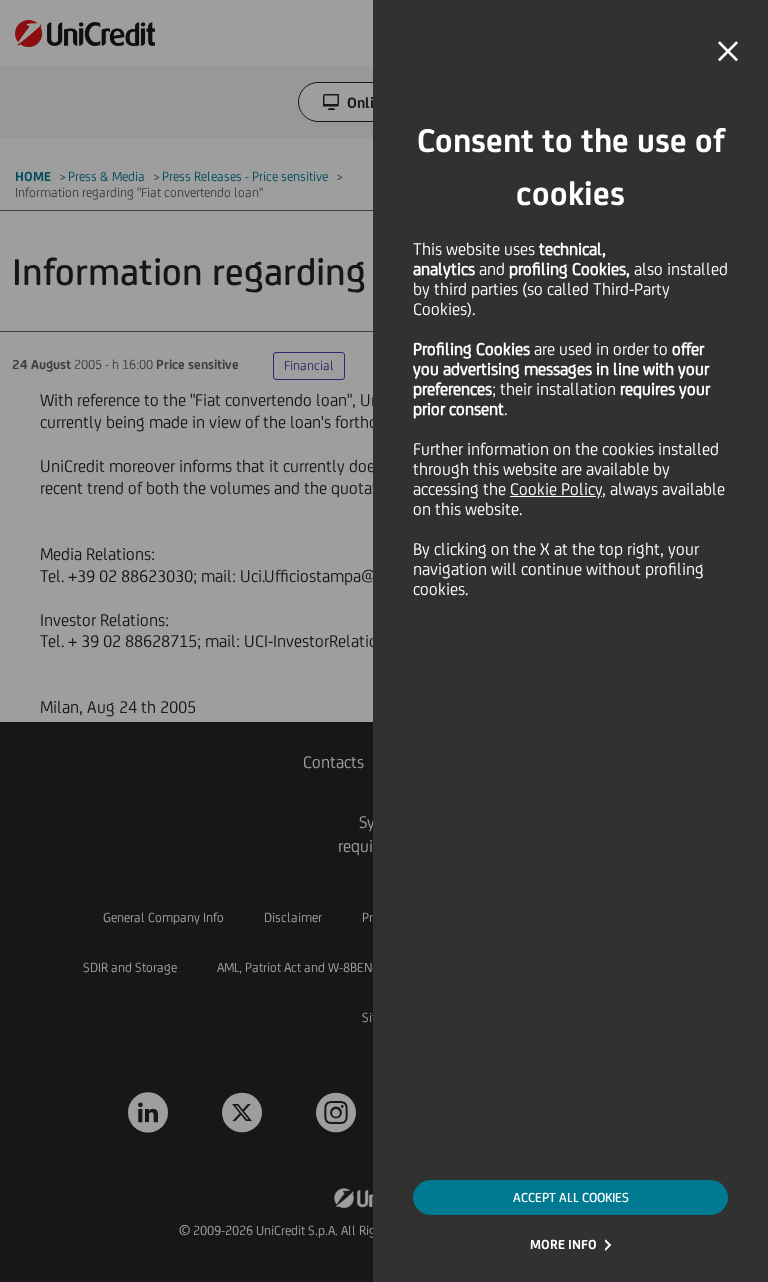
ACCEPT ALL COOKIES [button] (571, 1197)
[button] (728, 52)
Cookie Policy (556, 489)
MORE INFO (563, 1244)
